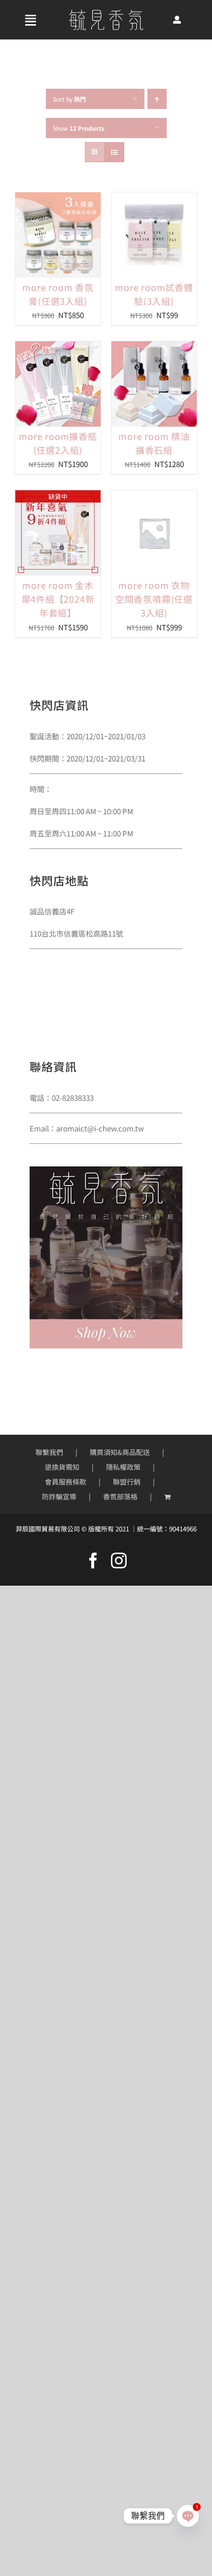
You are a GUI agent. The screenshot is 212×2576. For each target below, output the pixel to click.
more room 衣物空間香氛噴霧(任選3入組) (154, 599)
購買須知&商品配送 (120, 1452)
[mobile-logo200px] (106, 13)
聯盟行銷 (127, 1482)
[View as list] (114, 152)
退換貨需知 (62, 1467)
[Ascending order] (157, 99)
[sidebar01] (106, 1170)
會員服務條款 (66, 1482)
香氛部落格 (120, 1496)
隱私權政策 (123, 1467)
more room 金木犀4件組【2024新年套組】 (58, 599)
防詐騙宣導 (59, 1496)
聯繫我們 (49, 1452)
